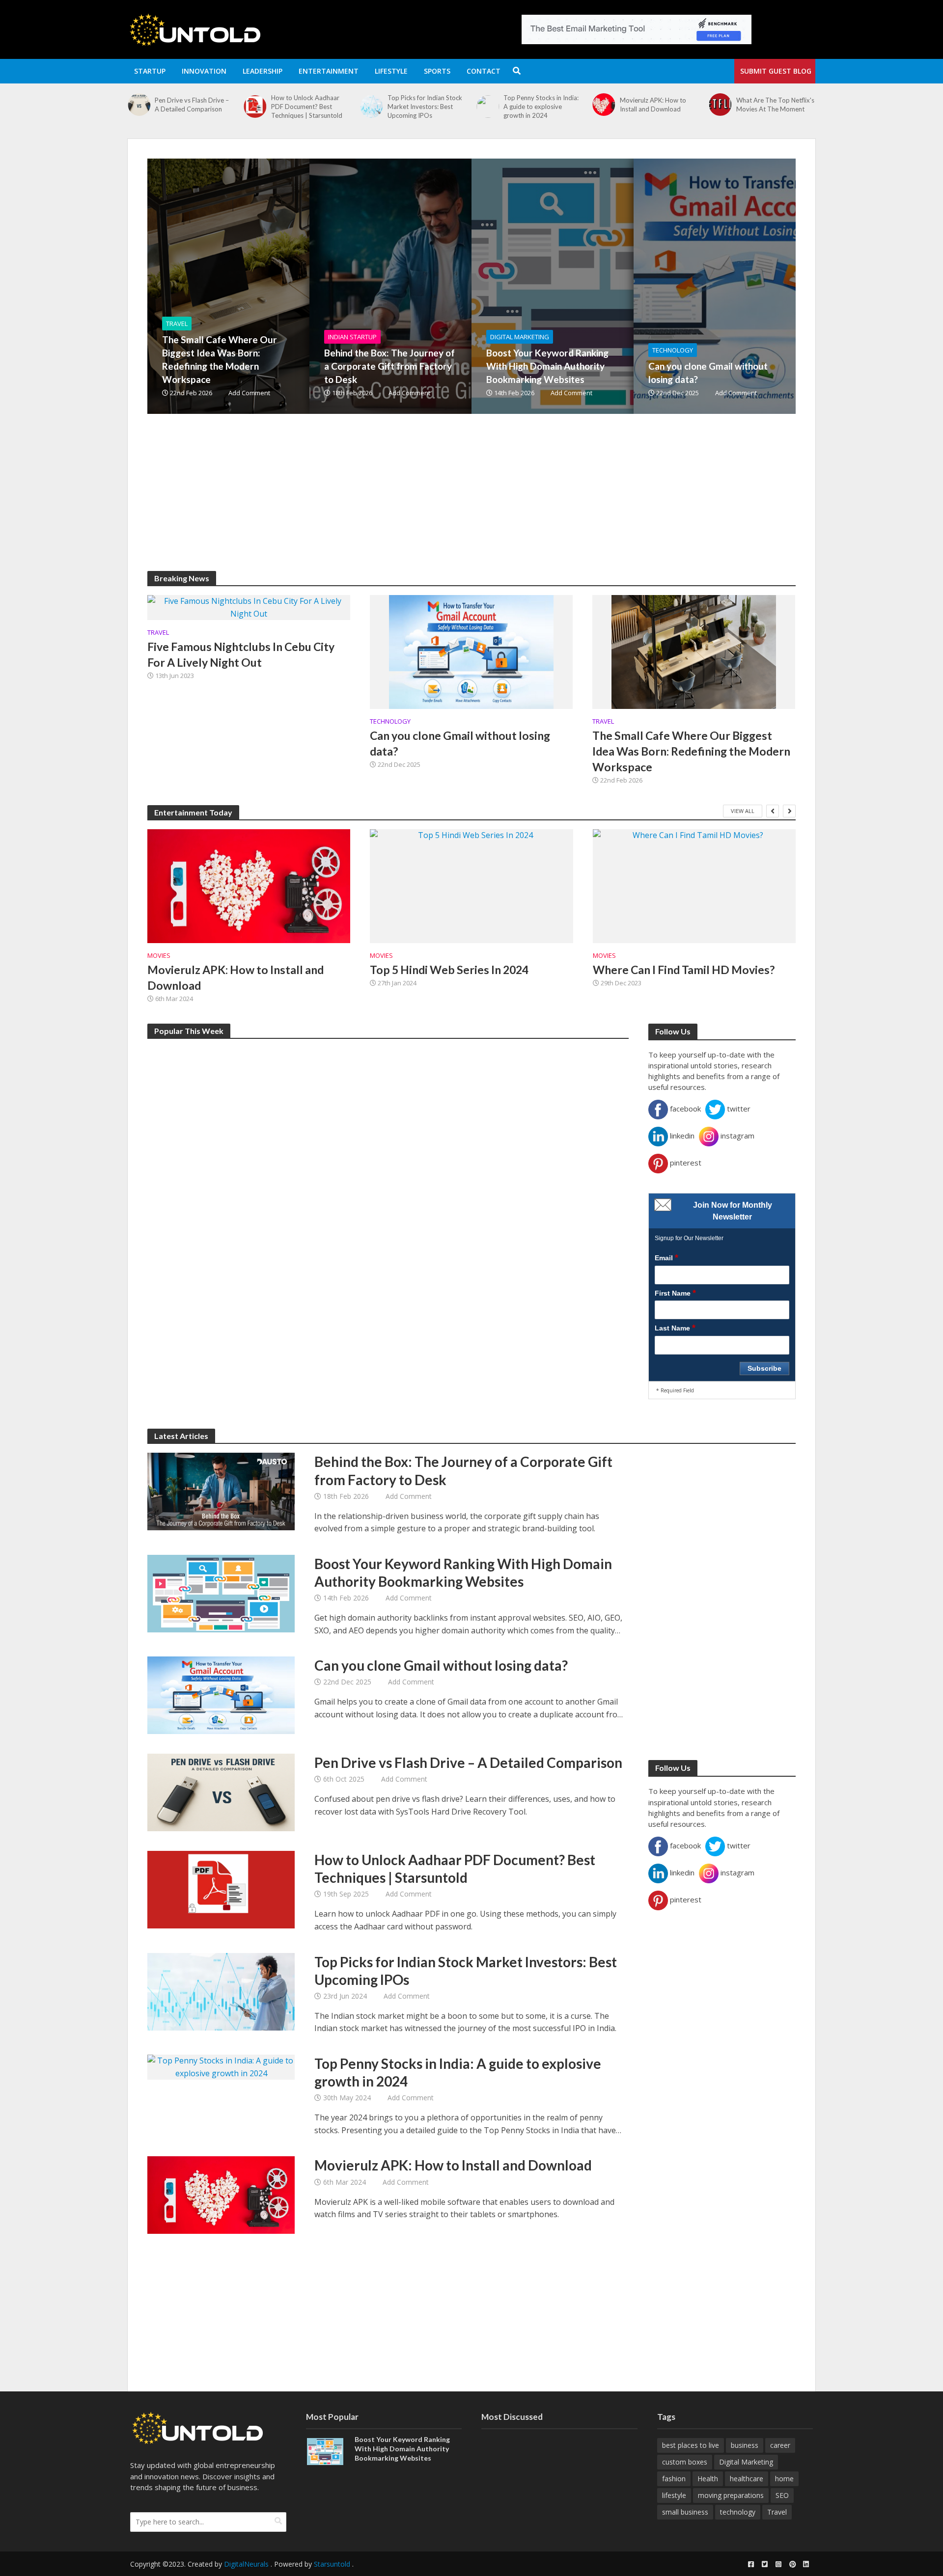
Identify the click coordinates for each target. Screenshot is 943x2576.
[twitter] (765, 2564)
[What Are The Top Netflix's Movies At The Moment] (720, 105)
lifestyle (674, 2495)
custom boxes (685, 2462)
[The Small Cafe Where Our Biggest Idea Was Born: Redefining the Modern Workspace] (282, 286)
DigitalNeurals (246, 2564)
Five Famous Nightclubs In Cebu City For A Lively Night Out (241, 654)
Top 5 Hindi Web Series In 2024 (449, 970)
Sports (437, 71)
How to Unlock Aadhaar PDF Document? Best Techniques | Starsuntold (307, 107)
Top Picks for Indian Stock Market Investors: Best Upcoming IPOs (425, 107)
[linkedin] (806, 2564)
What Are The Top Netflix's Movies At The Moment (775, 105)
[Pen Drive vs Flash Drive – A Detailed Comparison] (139, 105)
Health (708, 2479)
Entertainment (329, 71)
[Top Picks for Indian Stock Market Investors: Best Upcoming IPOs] (371, 107)
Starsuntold (332, 2564)
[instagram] (778, 2564)
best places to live (691, 2445)
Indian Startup (352, 337)
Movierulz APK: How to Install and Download (653, 105)
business (745, 2445)
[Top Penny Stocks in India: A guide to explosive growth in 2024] (487, 107)
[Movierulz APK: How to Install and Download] (604, 105)
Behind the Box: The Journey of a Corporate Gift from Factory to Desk (389, 366)
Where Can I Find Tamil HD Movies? (684, 970)
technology (738, 2512)
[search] (278, 2521)
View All (743, 811)
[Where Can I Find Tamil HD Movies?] (694, 886)
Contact (484, 71)
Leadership (263, 71)
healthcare (747, 2479)
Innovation (204, 71)
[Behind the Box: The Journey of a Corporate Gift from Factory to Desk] (444, 286)
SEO (782, 2495)
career (780, 2445)
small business (685, 2512)
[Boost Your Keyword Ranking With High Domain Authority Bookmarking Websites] (607, 286)
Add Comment (249, 393)
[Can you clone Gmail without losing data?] (769, 286)
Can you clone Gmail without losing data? (708, 373)
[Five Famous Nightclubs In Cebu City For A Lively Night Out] (249, 607)
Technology (673, 350)
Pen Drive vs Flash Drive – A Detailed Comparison (192, 105)
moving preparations (731, 2495)
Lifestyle (391, 71)
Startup (150, 71)
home (784, 2479)
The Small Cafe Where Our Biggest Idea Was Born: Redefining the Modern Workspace (220, 359)
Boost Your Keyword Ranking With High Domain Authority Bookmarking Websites (547, 366)
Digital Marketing (520, 337)
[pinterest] (792, 2564)
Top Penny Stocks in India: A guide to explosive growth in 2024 (541, 107)
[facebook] (751, 2564)
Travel (177, 324)
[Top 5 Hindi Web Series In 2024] (471, 886)
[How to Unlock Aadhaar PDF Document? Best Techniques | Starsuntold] (255, 107)
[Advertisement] (442, 502)
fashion (674, 2479)
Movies (159, 956)
